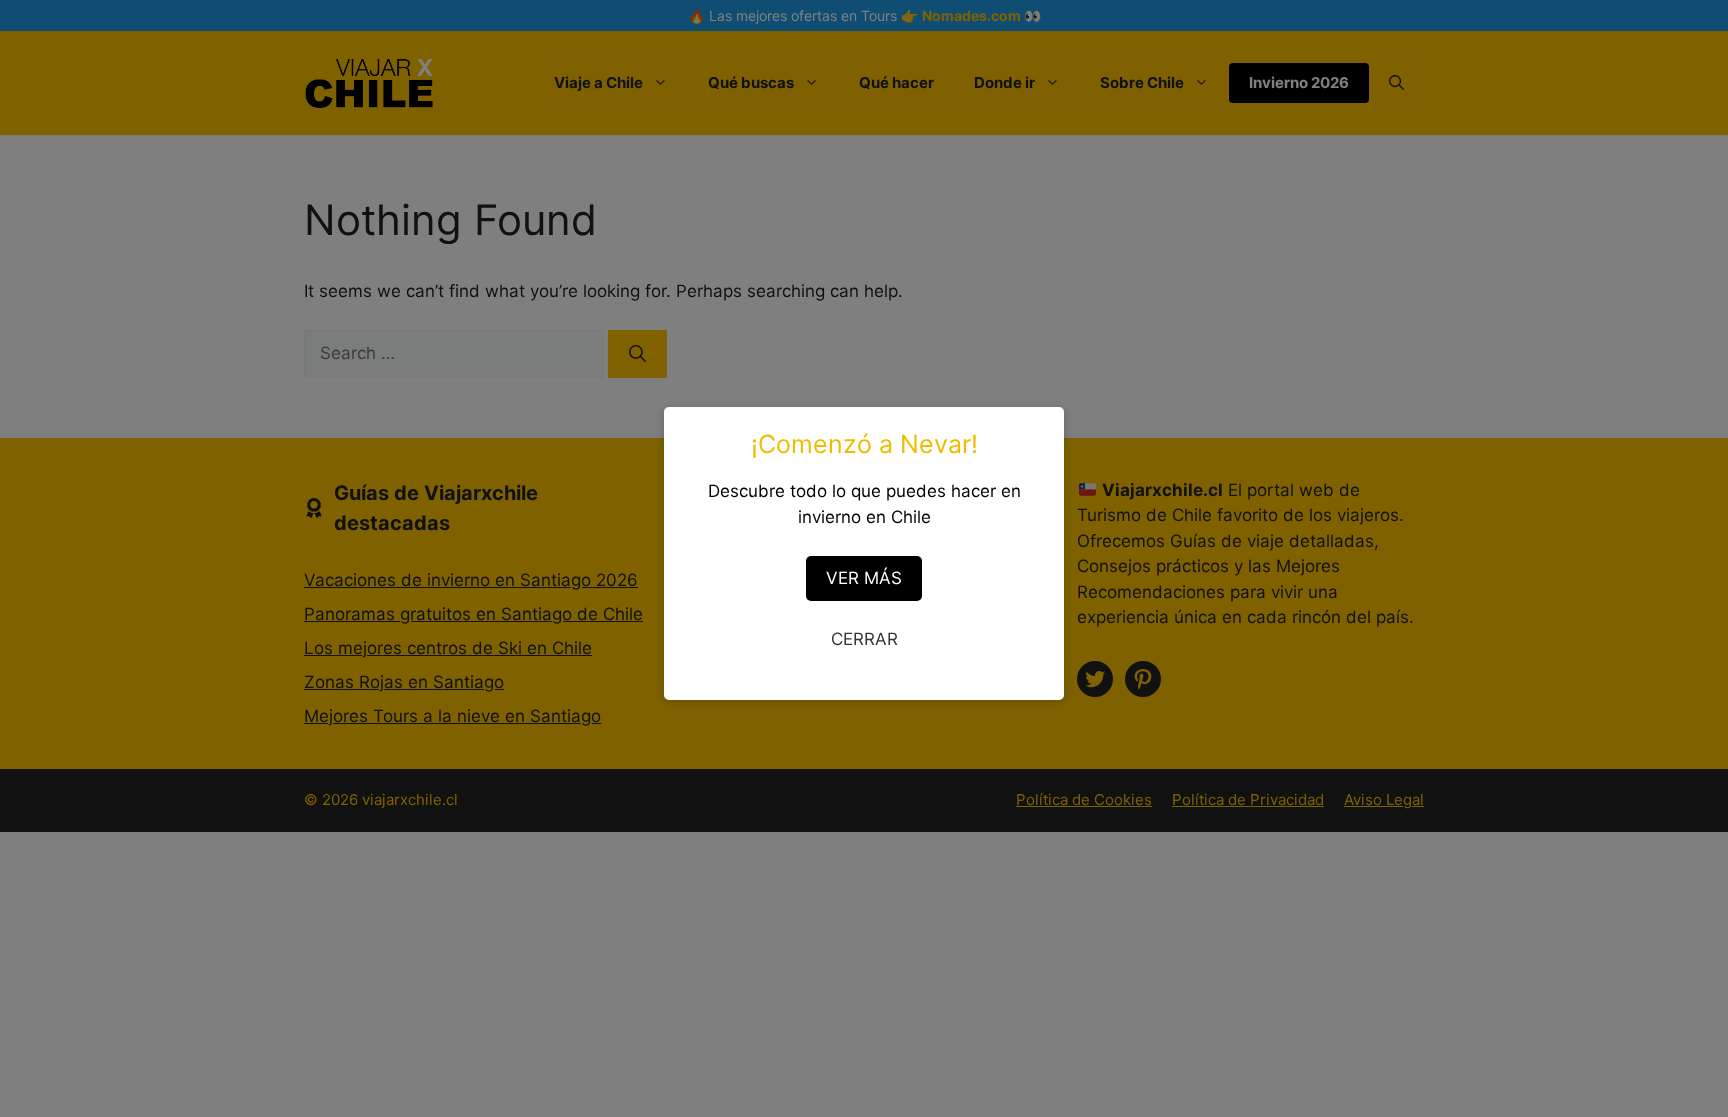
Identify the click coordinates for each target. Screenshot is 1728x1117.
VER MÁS (864, 578)
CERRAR (864, 639)
